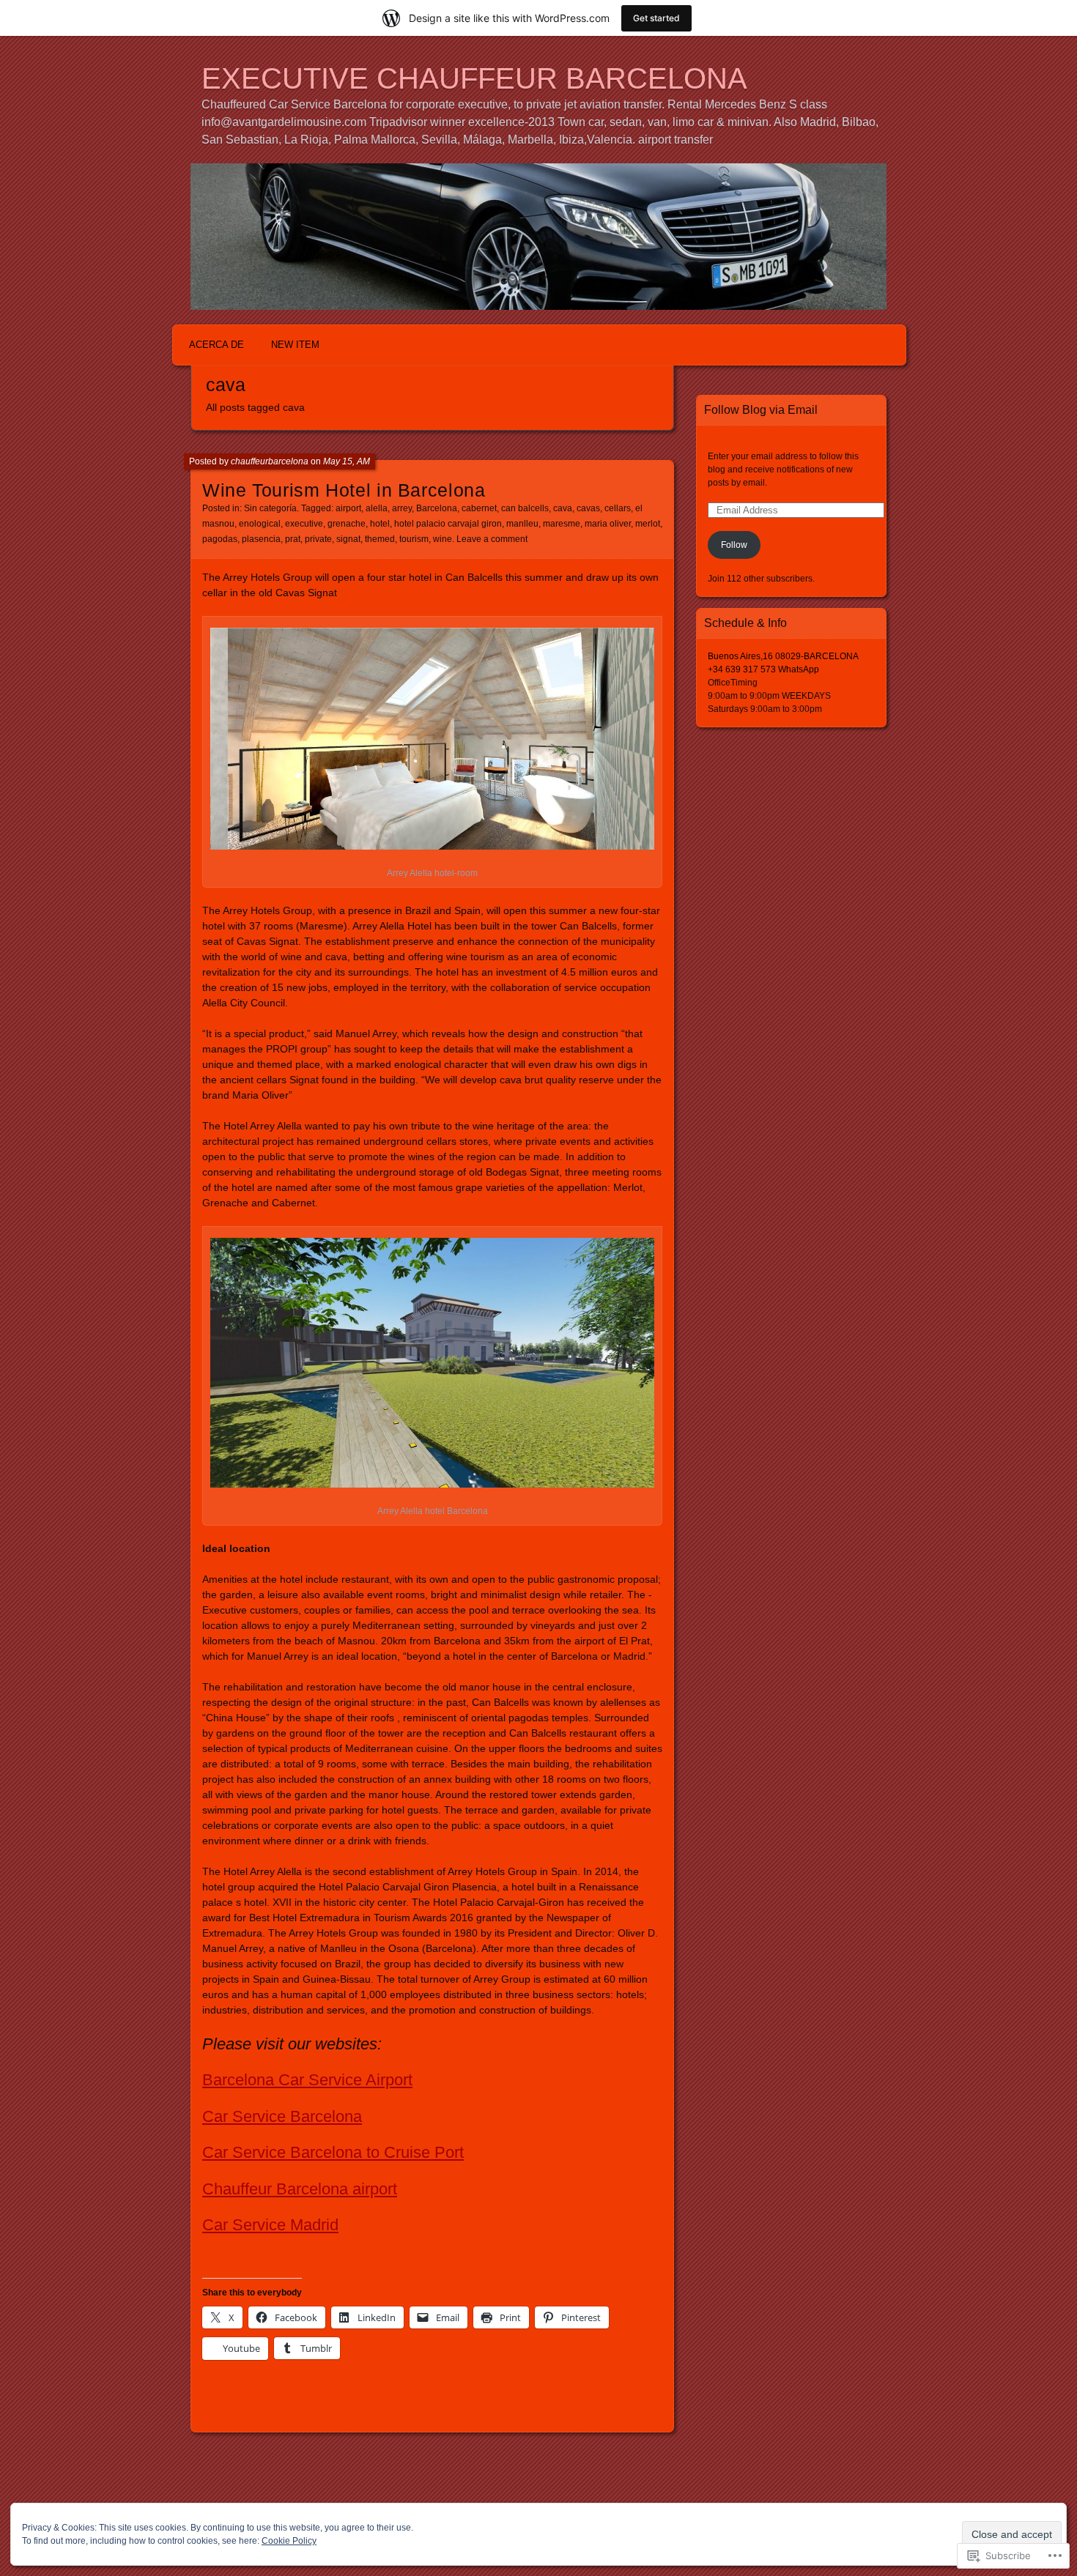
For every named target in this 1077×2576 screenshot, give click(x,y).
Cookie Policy (289, 2541)
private (318, 539)
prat (293, 539)
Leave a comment (492, 539)
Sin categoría (270, 508)
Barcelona (437, 508)
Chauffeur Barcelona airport (300, 2189)
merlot (648, 524)
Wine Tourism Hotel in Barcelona (344, 490)
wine (443, 539)
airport (348, 508)
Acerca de (216, 345)
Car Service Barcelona (282, 2116)
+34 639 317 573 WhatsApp (763, 669)
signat (348, 539)
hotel (380, 524)
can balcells (525, 508)
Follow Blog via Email (761, 410)
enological (260, 524)
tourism (414, 539)
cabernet (479, 508)
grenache (347, 524)
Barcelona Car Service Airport (307, 2080)
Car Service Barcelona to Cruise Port (333, 2152)
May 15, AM (347, 461)
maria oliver (608, 524)
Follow (734, 545)
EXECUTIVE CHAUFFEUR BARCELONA (474, 78)
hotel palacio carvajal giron (448, 524)
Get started (656, 18)
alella (377, 508)
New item (295, 345)
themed (380, 539)
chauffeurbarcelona (270, 461)
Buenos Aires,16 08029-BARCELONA (783, 656)
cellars (618, 508)
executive (304, 524)
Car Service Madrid (270, 2225)
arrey (402, 508)
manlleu (522, 524)
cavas (588, 508)
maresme (562, 524)
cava (563, 508)
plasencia (261, 539)
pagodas (220, 539)
